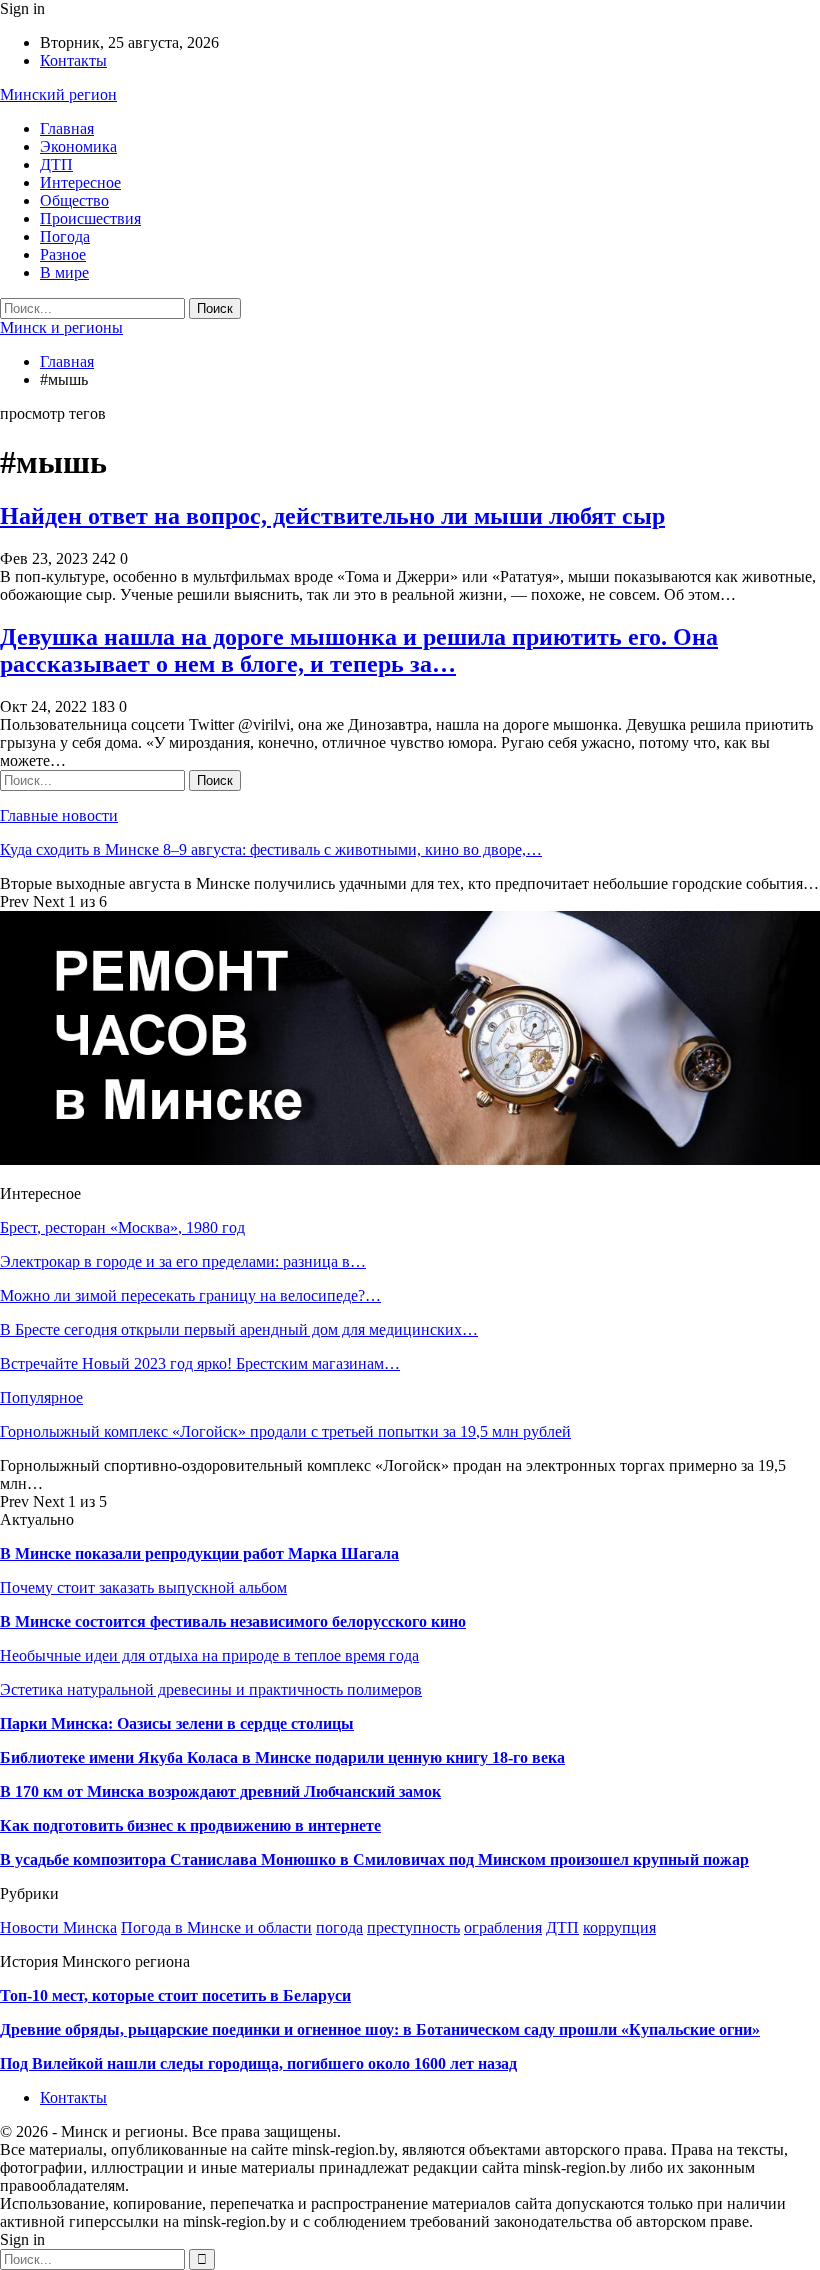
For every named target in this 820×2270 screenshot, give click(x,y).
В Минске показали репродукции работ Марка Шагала (199, 1553)
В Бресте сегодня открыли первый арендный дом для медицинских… (239, 1329)
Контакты (73, 60)
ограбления (503, 1927)
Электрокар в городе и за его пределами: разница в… (183, 1261)
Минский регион (58, 94)
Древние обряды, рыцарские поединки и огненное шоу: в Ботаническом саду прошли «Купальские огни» (380, 2029)
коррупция (619, 1927)
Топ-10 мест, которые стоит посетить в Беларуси (175, 1995)
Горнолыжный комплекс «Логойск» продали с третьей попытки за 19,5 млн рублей (285, 1431)
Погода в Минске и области (216, 1927)
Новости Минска (58, 1927)
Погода (65, 236)
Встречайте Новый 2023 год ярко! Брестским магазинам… (200, 1363)
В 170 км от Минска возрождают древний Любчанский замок (220, 1791)
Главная (67, 128)
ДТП (56, 164)
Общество (74, 200)
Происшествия (90, 218)
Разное (63, 254)
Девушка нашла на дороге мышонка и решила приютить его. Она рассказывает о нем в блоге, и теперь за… (359, 650)
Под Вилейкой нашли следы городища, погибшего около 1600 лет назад (258, 2063)
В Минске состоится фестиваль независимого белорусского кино (233, 1621)
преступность (413, 1927)
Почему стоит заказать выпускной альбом (143, 1587)
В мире (64, 272)
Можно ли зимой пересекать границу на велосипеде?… (190, 1295)
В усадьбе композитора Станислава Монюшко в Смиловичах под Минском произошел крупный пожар (374, 1859)
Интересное (80, 182)
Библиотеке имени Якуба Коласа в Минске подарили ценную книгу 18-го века (282, 1757)
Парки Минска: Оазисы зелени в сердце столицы (177, 1723)
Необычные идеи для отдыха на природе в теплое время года (209, 1655)
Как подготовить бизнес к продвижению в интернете (190, 1825)
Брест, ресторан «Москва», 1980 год (122, 1227)
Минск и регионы (61, 327)
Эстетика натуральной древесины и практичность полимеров (211, 1689)
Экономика (78, 146)
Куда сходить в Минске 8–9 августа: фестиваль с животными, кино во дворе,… (271, 849)
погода (339, 1927)
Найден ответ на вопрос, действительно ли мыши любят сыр (332, 516)
